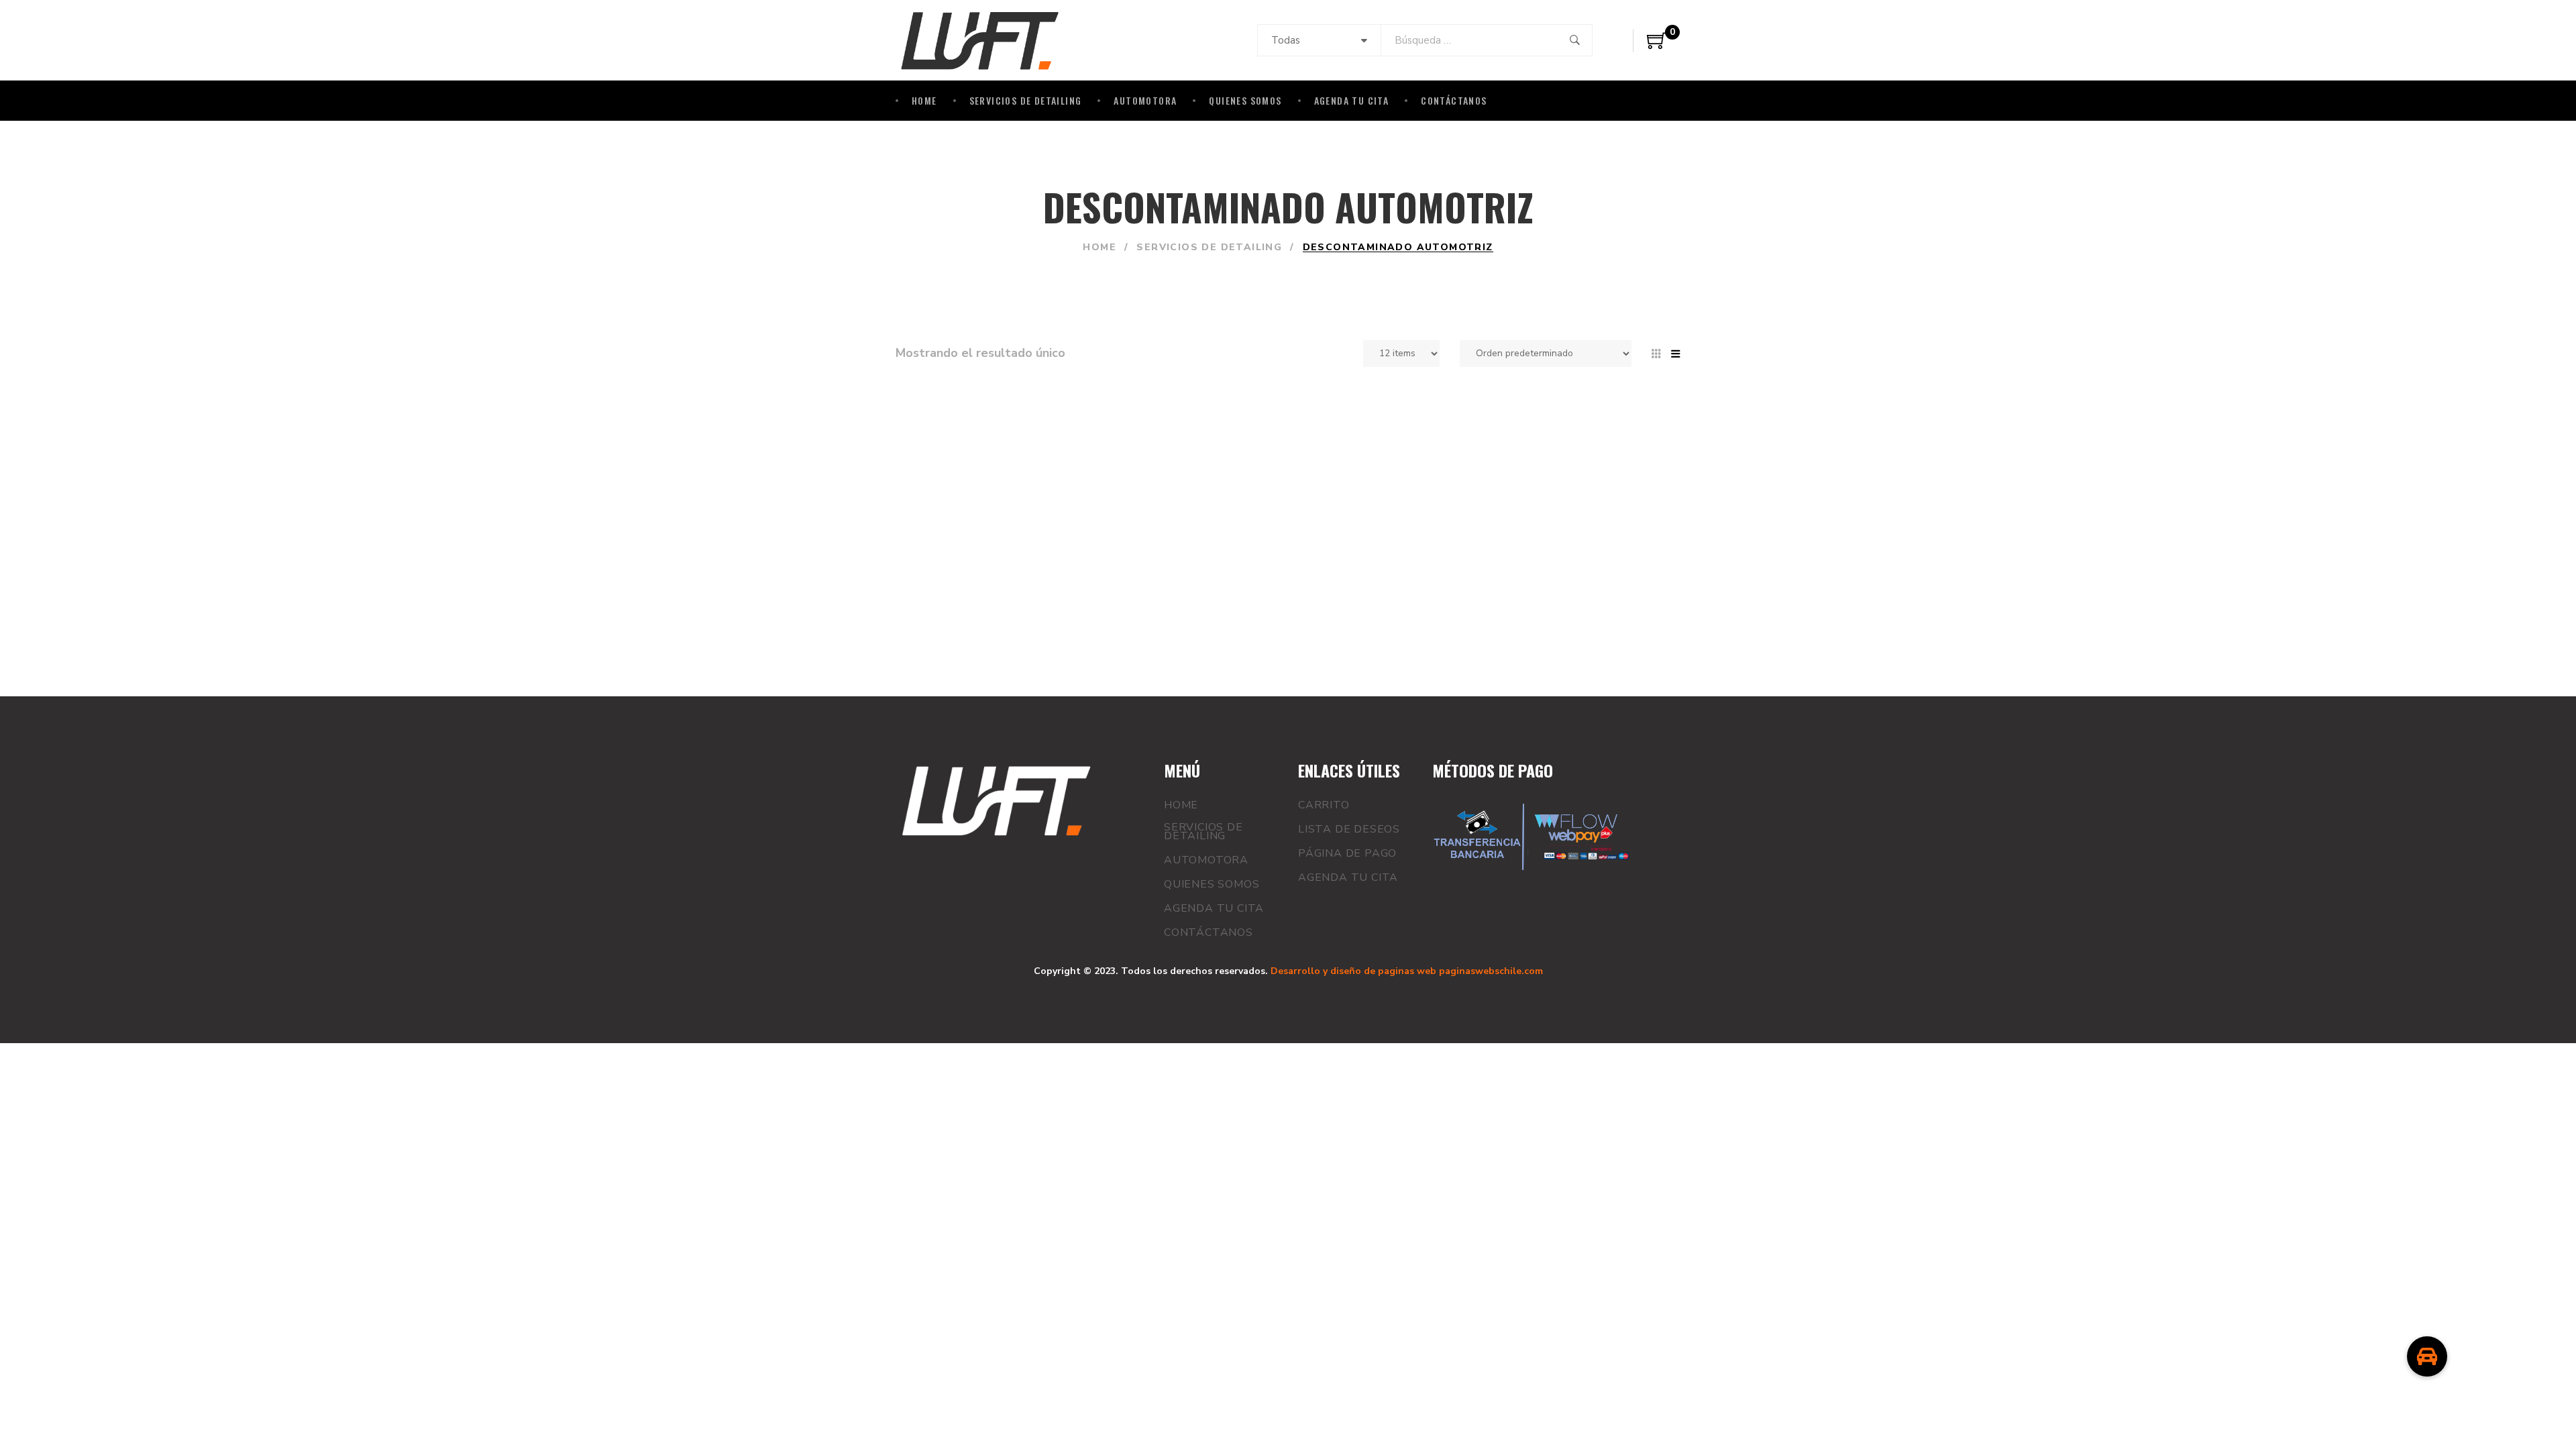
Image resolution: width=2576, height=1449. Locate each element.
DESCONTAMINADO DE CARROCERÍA (1204, 420)
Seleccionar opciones (1175, 550)
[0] (1657, 46)
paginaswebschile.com (1491, 971)
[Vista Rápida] (1270, 550)
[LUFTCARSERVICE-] (980, 40)
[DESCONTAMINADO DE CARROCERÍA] (986, 498)
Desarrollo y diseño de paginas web (1353, 971)
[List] (1676, 354)
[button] (2427, 1356)
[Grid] (1656, 354)
